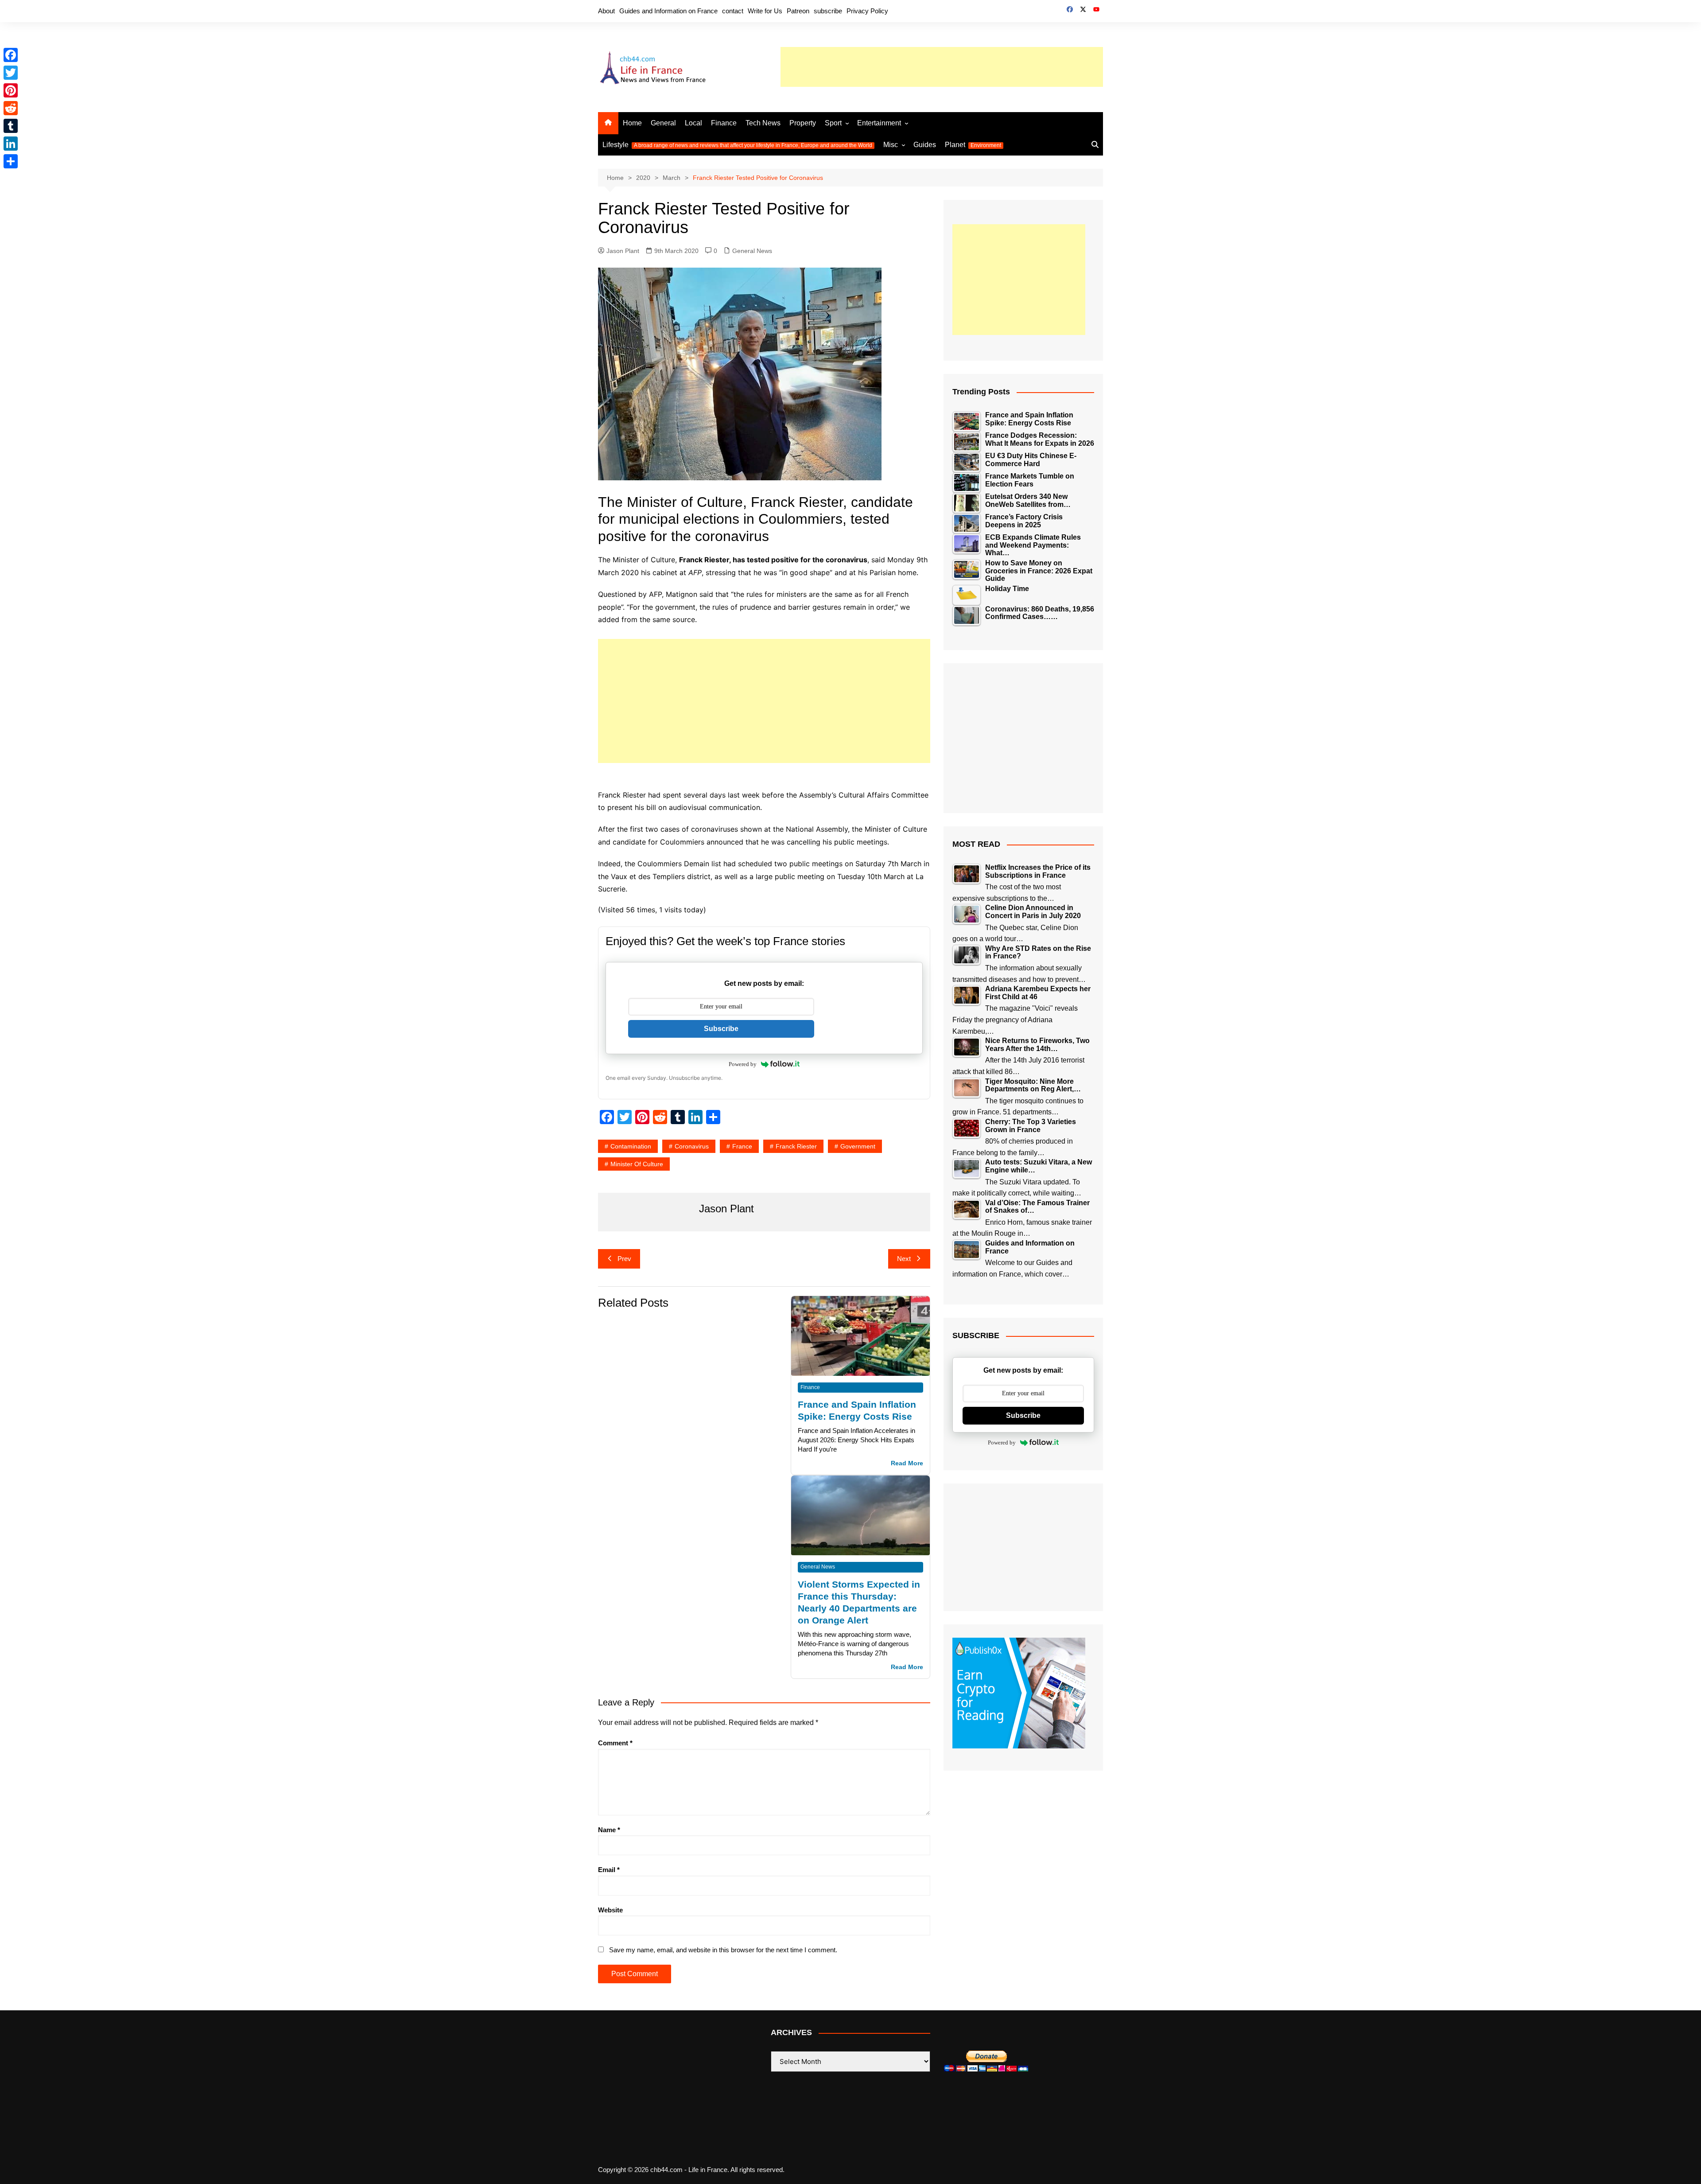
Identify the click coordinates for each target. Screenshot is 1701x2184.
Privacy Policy (867, 11)
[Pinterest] (11, 90)
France (742, 1146)
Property (803, 123)
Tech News (763, 123)
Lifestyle (737, 145)
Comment (615, 1743)
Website (610, 1910)
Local (693, 123)
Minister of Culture (637, 1164)
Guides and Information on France (668, 11)
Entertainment (879, 123)
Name (609, 1830)
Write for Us (765, 11)
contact (733, 11)
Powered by (743, 1064)
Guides (925, 145)
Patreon (798, 11)
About (606, 11)
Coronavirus (692, 1146)
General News (752, 251)
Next (904, 1259)
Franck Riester (796, 1146)
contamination (631, 1146)
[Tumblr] (11, 126)
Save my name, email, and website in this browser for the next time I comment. (723, 1950)
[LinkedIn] (11, 144)
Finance (724, 123)
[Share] (11, 161)
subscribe (828, 11)
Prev (624, 1259)
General (663, 123)
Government (858, 1146)
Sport (833, 123)
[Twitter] (11, 73)
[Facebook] (11, 55)
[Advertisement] (942, 67)
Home (632, 123)
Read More (907, 1463)
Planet (973, 145)
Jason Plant (623, 251)
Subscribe (721, 1029)
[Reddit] (11, 108)
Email (609, 1870)
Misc (891, 145)
